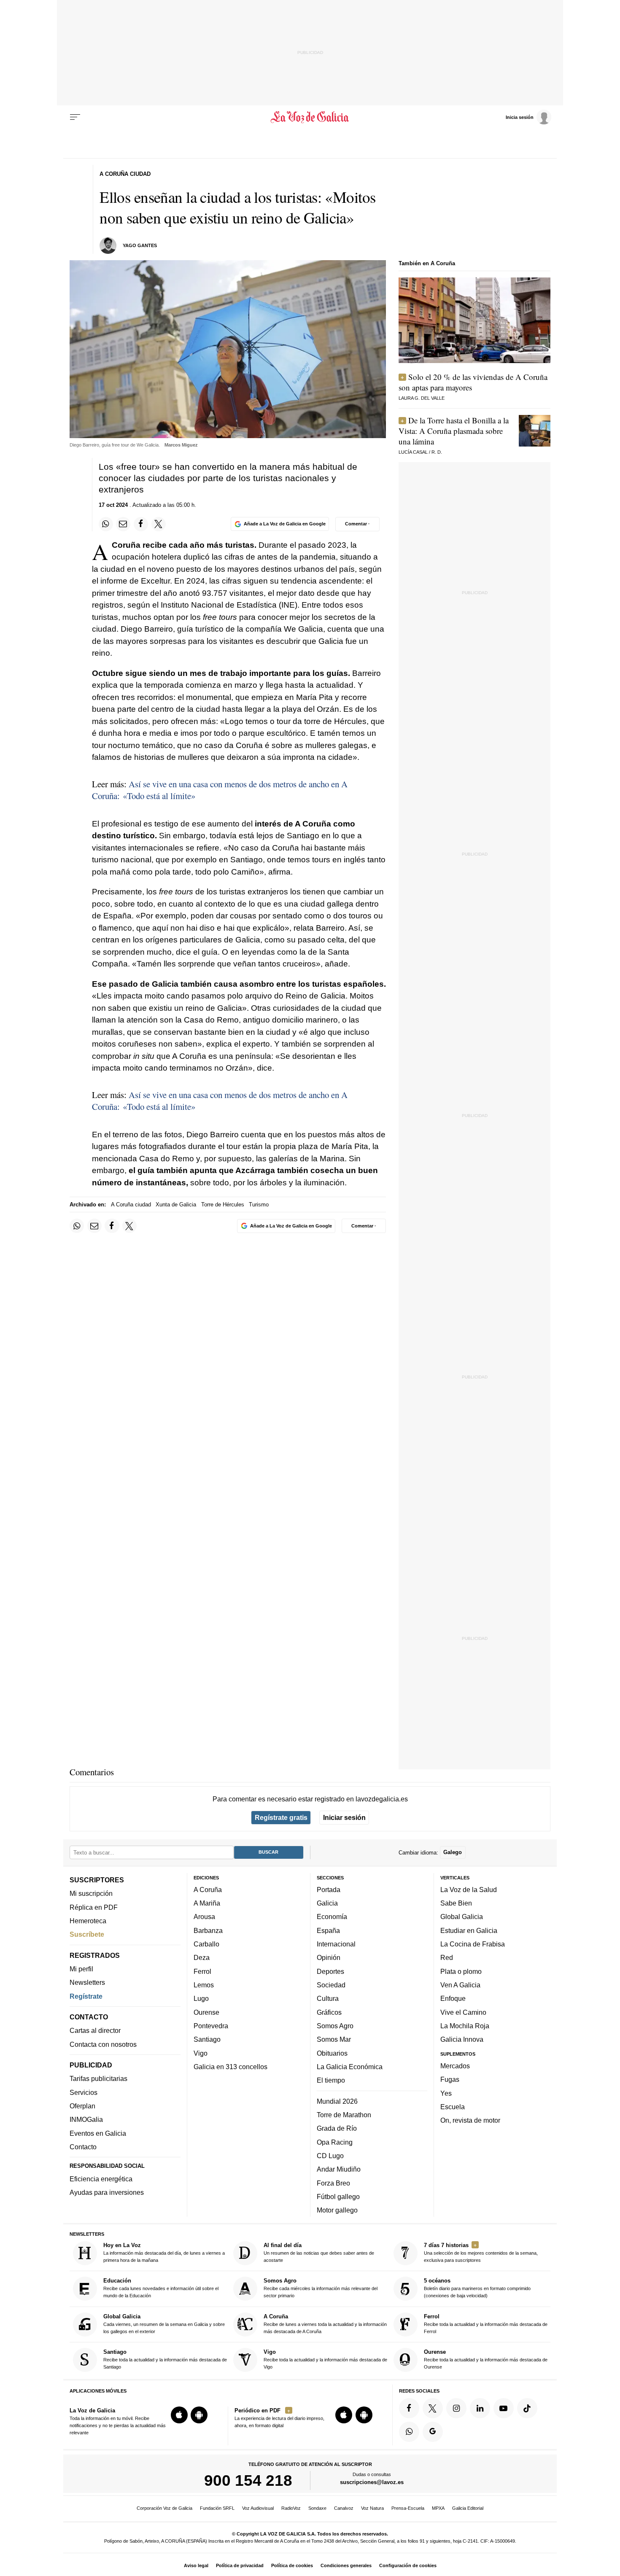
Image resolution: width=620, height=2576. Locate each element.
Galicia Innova (462, 2039)
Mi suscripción (91, 1893)
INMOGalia (86, 2119)
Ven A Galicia (460, 1985)
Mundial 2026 (337, 2101)
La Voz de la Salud (469, 1890)
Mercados (455, 2066)
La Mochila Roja (465, 2026)
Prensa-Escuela (408, 2508)
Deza (202, 1957)
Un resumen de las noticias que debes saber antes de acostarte (319, 2252)
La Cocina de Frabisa (473, 1944)
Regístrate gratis (281, 1817)
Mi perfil (81, 1969)
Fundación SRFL (217, 2508)
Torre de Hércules (223, 1205)
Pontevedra (211, 2026)
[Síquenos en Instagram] (456, 2408)
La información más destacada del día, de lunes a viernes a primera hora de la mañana (164, 2252)
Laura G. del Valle (422, 398)
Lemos (204, 1985)
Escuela (453, 2107)
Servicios (84, 2092)
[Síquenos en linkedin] (480, 2408)
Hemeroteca (88, 1921)
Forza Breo (333, 2183)
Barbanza (208, 1930)
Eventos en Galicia (98, 2133)
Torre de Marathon (344, 2115)
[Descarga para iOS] (179, 2415)
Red (447, 1957)
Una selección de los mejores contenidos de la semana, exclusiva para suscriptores (481, 2252)
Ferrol (202, 1971)
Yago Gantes (140, 245)
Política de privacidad (240, 2565)
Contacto (83, 2147)
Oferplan (82, 2106)
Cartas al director (95, 2030)
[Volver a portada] (310, 117)
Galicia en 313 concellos (230, 2067)
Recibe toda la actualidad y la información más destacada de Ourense (486, 2359)
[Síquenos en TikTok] (527, 2408)
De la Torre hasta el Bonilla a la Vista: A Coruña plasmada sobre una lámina (454, 431)
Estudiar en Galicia (469, 1930)
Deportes (330, 1971)
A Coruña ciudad (131, 1205)
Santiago (207, 2039)
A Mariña (207, 1903)
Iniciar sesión (344, 1817)
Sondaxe (317, 2508)
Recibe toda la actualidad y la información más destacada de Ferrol (486, 2324)
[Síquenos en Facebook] (409, 2408)
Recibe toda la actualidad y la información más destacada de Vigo (325, 2359)
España (328, 1930)
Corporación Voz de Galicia (164, 2508)
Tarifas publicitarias (98, 2079)
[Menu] (75, 117)
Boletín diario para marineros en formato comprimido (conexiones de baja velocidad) (477, 2288)
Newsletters (87, 1982)
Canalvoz (344, 2508)
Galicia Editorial (468, 2508)
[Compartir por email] (123, 524)
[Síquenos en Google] (433, 2432)
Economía (332, 1917)
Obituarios (332, 2053)
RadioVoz (291, 2508)
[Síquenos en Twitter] (433, 2408)
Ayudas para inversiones (107, 2192)
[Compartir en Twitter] (159, 524)
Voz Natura (372, 2508)
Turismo (259, 1205)
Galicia (327, 1903)
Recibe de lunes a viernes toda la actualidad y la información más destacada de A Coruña (325, 2324)
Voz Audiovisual (258, 2508)
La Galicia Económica (350, 2067)
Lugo (201, 1998)
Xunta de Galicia (176, 1205)
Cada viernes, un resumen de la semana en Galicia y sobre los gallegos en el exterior (164, 2324)
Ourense (206, 2012)
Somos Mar (334, 2039)
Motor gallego (337, 2210)
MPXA (438, 2508)
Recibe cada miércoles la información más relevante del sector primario (321, 2288)
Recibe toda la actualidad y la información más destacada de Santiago (165, 2359)
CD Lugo (330, 2156)
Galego (453, 1852)
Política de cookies (292, 2565)
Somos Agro (335, 2026)
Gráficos (329, 2012)
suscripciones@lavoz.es (372, 2482)
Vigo (201, 2053)
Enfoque (453, 1998)
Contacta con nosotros (103, 2044)
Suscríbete (87, 1934)
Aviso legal (196, 2565)
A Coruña (208, 1890)
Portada (329, 1890)
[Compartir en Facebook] (141, 524)
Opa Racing (335, 2142)
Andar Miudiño (339, 2169)
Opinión (329, 1957)
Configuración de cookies (408, 2565)
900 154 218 (248, 2480)
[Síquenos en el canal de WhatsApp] (409, 2432)
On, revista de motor (470, 2120)
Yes (446, 2093)
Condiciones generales (346, 2565)
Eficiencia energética (101, 2179)
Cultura (328, 1998)
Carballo (206, 1944)
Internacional (336, 1944)
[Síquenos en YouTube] (504, 2408)
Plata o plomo (461, 1971)
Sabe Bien (456, 1903)
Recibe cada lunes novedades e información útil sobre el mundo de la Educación (161, 2288)
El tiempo (331, 2080)
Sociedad (331, 1985)
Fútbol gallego (338, 2196)
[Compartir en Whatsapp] (106, 524)
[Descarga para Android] (199, 2415)
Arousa (204, 1917)
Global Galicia (462, 1917)
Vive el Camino (463, 2012)
